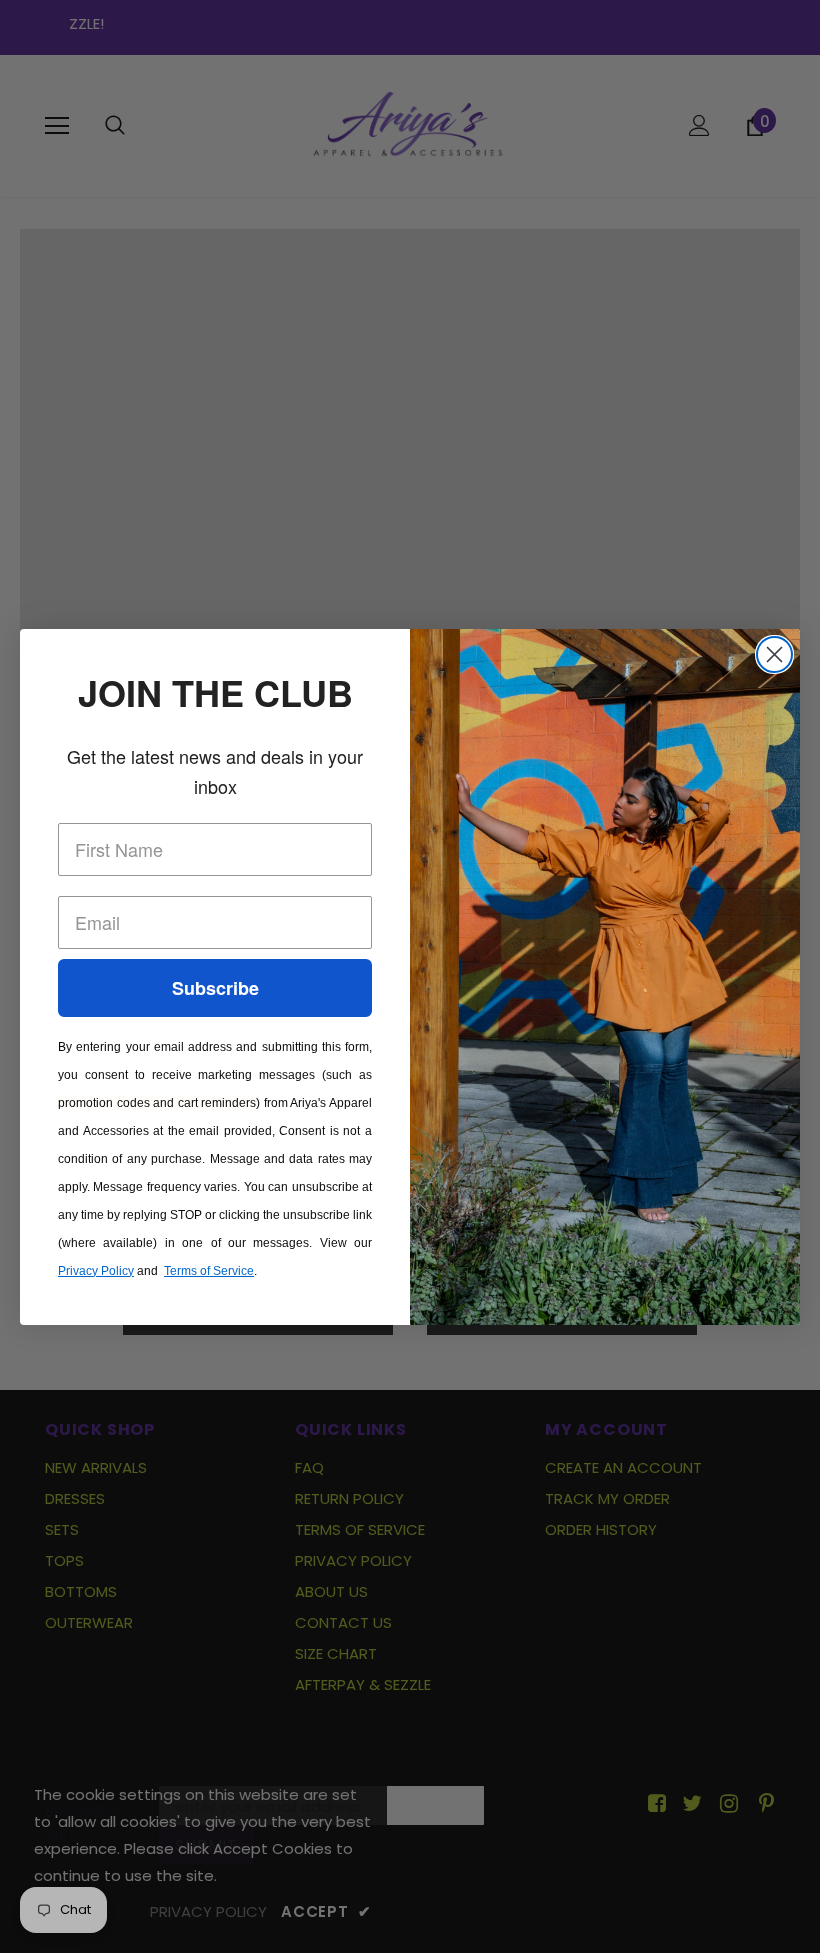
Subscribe (215, 988)
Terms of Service (209, 1271)
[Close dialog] (774, 654)
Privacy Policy (96, 1271)
